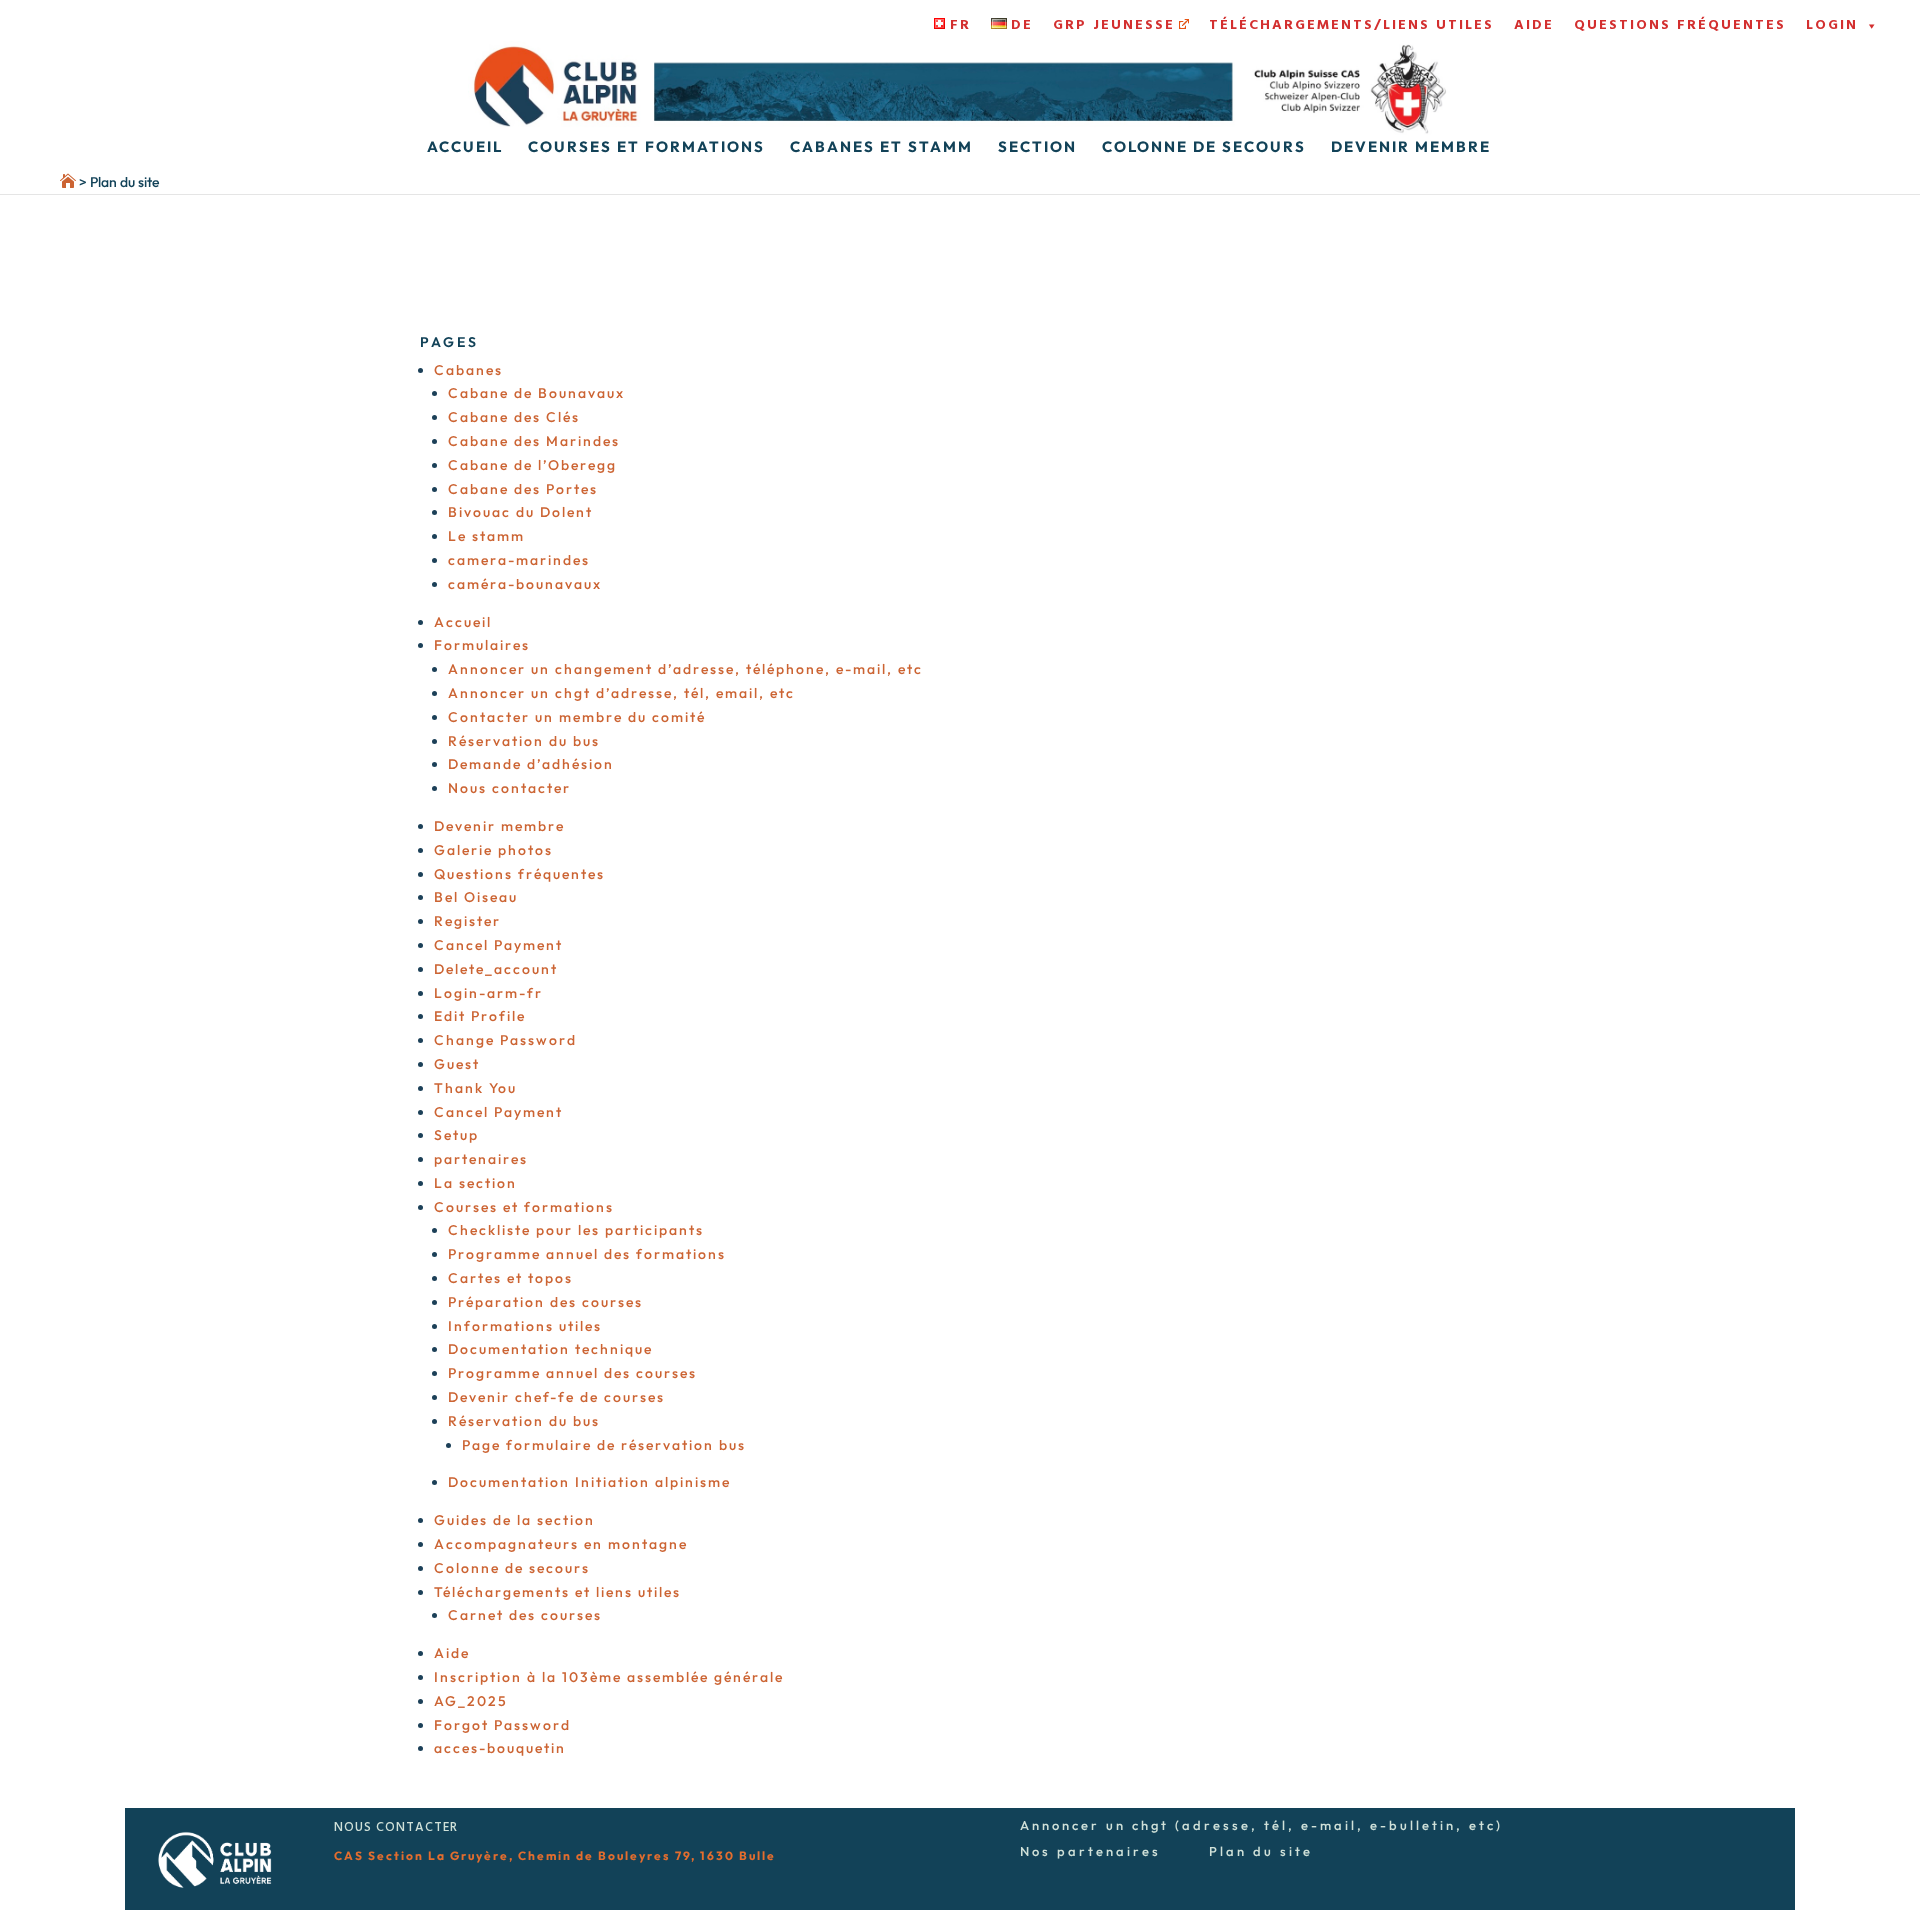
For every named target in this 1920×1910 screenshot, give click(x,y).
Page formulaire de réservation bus (604, 1445)
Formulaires (482, 645)
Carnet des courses (525, 1615)
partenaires (481, 1159)
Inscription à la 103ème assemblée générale (609, 1677)
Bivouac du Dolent (520, 512)
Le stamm (486, 536)
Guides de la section (514, 1520)
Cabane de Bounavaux (536, 393)
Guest (457, 1064)
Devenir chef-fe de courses (556, 1397)
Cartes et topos (510, 1278)
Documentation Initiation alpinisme (589, 1482)
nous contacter (396, 1827)
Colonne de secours (1204, 148)
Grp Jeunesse (1114, 25)
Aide (1534, 25)
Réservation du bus (524, 741)
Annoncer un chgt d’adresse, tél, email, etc (621, 693)
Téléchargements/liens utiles (1351, 25)
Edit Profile (480, 1016)
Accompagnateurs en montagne (561, 1544)
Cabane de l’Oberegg (532, 465)
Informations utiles (525, 1326)
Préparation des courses (545, 1302)
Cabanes (468, 370)
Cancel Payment (498, 945)
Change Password (505, 1040)
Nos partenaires (1090, 1851)
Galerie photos (493, 850)
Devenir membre (1411, 148)
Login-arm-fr (488, 993)
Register (467, 921)
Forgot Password (502, 1725)
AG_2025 (471, 1701)
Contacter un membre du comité (577, 717)
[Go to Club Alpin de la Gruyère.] (38, 182)
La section (475, 1183)
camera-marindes (519, 560)
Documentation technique (550, 1349)
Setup (456, 1135)
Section (1037, 148)
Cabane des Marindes (534, 441)
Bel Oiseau (476, 897)
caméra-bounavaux (525, 584)
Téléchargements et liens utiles (557, 1592)
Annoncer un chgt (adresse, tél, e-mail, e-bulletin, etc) (1261, 1825)
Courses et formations (646, 148)
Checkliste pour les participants (576, 1230)
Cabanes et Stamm (881, 148)
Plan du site (1261, 1851)
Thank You (475, 1088)
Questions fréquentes (1680, 25)
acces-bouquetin (500, 1748)
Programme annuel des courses (572, 1373)
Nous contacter (509, 788)
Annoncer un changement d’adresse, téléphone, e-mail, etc (685, 669)
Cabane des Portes (523, 489)
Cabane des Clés (514, 417)
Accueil (465, 148)
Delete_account (496, 969)
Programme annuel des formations (587, 1254)
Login (1832, 25)
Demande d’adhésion (531, 764)
